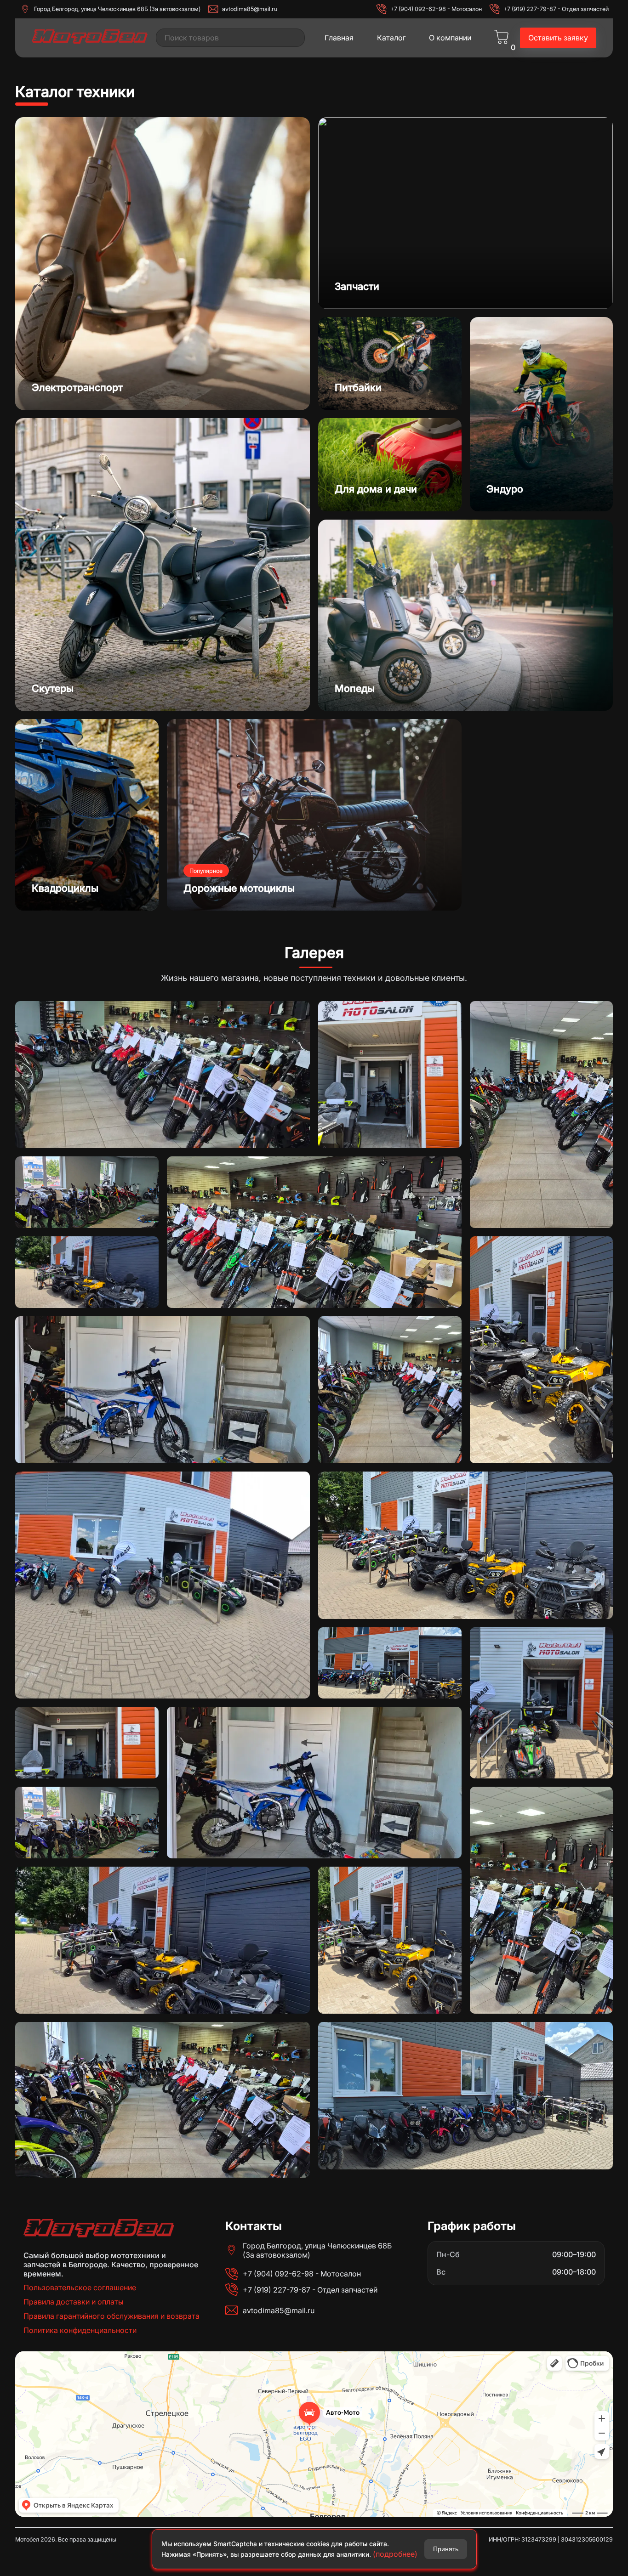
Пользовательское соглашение (80, 2287)
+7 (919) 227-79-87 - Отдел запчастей (556, 9)
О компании (450, 38)
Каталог (391, 38)
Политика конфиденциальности (80, 2330)
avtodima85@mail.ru (250, 9)
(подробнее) (395, 2554)
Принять (446, 2549)
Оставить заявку (558, 38)
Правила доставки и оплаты (74, 2302)
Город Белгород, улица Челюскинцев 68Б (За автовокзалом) (117, 9)
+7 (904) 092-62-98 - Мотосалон (436, 9)
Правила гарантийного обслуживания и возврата (111, 2316)
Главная (339, 38)
